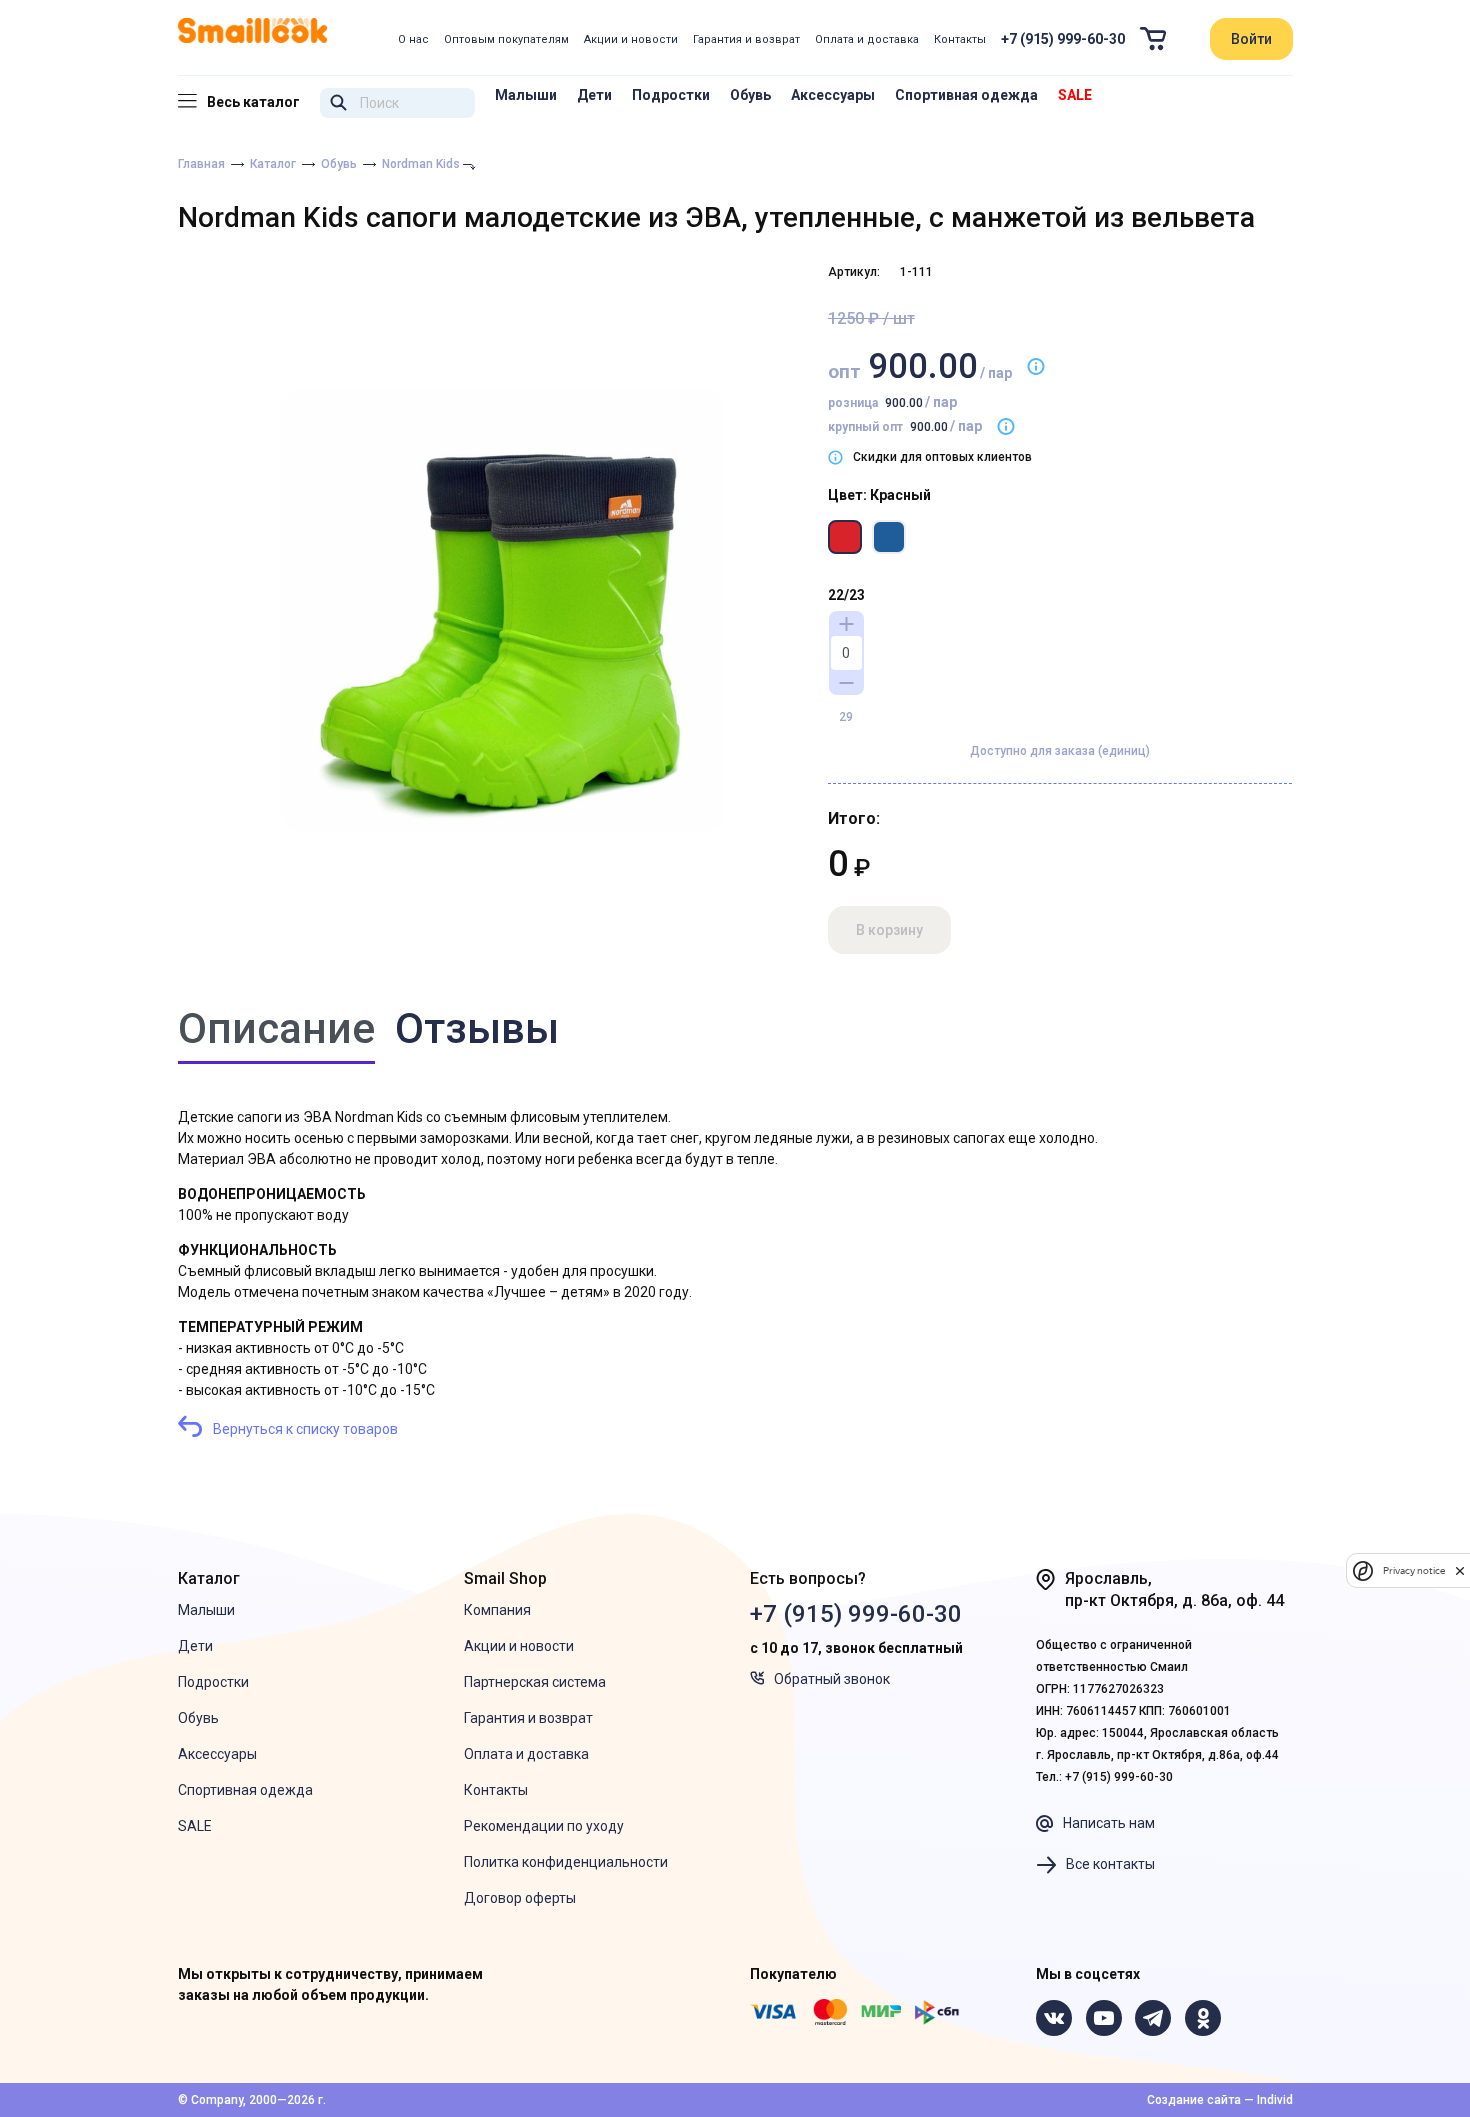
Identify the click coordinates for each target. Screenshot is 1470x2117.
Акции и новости (631, 39)
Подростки (671, 95)
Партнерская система (535, 1682)
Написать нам (1109, 1823)
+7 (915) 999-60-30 (1063, 39)
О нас (413, 39)
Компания (497, 1610)
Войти (1251, 39)
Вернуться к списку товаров (305, 1429)
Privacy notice (1414, 1570)
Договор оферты (520, 1898)
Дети (594, 95)
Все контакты (1110, 1864)
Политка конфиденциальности (566, 1862)
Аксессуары (833, 95)
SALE (1075, 95)
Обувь (750, 95)
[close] (1460, 1570)
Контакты (960, 39)
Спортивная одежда (966, 95)
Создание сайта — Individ (1220, 2100)
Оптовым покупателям (506, 39)
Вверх (1373, 1999)
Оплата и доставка (867, 39)
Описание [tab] (276, 1028)
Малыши (526, 95)
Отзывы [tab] (477, 1028)
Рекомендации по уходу (544, 1826)
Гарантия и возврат (746, 39)
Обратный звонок (832, 1679)
